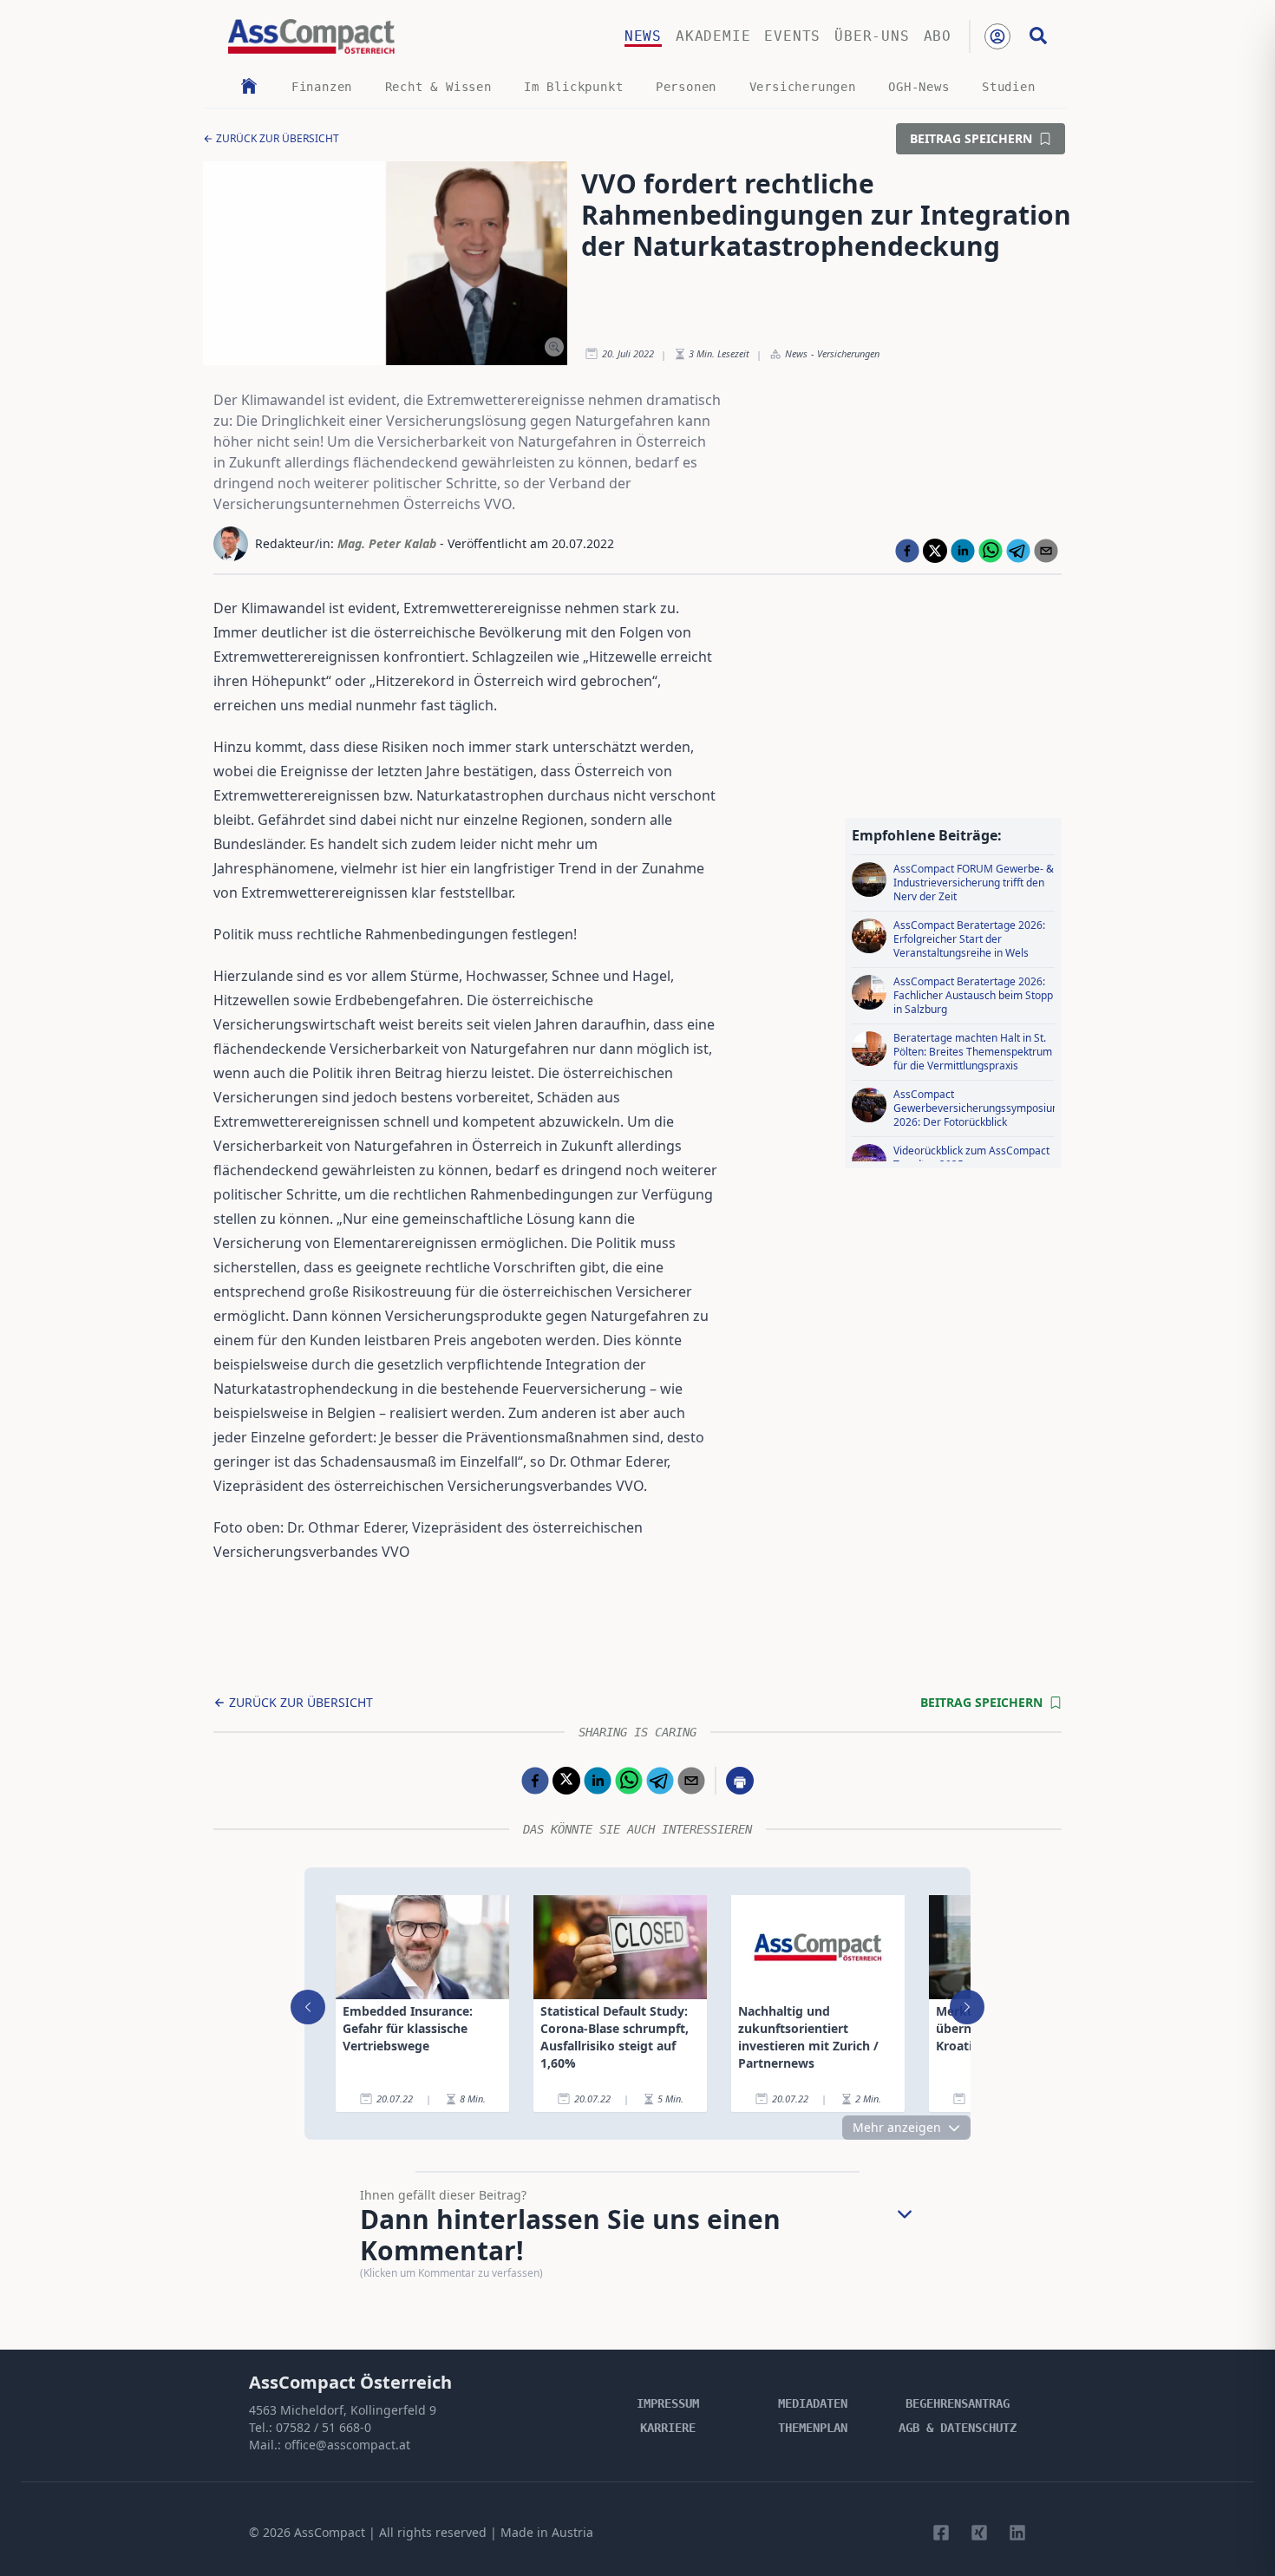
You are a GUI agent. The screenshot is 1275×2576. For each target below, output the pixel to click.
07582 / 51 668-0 (324, 2427)
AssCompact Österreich (350, 2382)
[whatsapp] (991, 551)
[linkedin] (963, 551)
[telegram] (1018, 551)
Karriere (668, 2428)
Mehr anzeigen (897, 2127)
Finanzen (322, 87)
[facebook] (907, 551)
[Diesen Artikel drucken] (740, 1781)
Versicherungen (803, 87)
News (643, 36)
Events (792, 36)
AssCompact (330, 2532)
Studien (1009, 87)
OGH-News (919, 87)
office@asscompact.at (347, 2445)
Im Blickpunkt (573, 87)
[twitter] (935, 551)
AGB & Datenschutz (958, 2428)
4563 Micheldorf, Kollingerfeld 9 (343, 2410)
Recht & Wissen (438, 87)
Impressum (668, 2403)
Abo (938, 36)
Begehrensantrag (958, 2403)
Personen (686, 87)
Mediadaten (813, 2403)
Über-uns (872, 36)
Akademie (713, 36)
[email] (1046, 551)
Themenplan (813, 2428)
